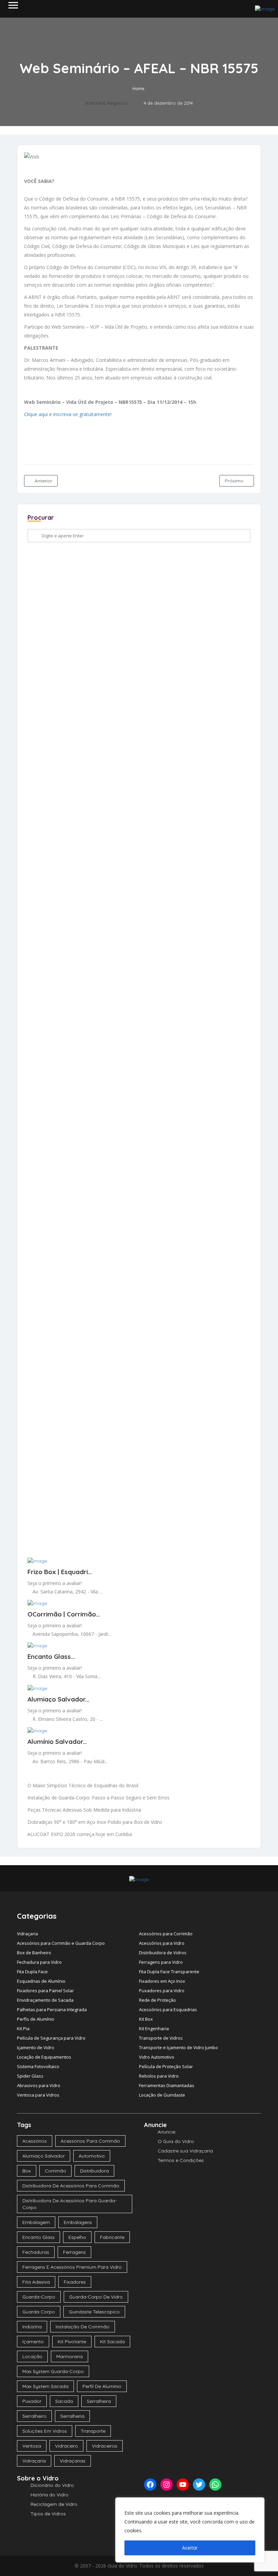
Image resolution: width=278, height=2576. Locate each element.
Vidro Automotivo (157, 2057)
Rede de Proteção (157, 2000)
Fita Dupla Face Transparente (169, 1972)
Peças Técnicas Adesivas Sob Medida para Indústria (84, 1810)
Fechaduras (36, 2252)
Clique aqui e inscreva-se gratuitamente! (68, 414)
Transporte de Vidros (161, 2038)
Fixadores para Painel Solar (45, 1991)
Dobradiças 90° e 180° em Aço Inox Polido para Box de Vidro (95, 1822)
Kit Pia (23, 2028)
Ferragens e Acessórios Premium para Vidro (72, 2267)
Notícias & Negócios (106, 103)
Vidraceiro (66, 2446)
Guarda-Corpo (39, 2297)
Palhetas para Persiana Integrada (52, 2010)
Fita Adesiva (36, 2282)
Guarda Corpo (39, 2312)
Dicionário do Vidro (52, 2485)
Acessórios (35, 2141)
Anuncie (166, 2132)
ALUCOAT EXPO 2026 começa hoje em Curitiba (80, 1834)
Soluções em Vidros (45, 2431)
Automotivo (92, 2156)
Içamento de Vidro (36, 2047)
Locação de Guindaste (162, 2095)
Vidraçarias (73, 2461)
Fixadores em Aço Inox (162, 1981)
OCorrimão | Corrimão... (64, 1614)
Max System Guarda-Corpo (53, 2371)
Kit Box (146, 2019)
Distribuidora (94, 2171)
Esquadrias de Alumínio (41, 1981)
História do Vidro (49, 2495)
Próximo (235, 481)
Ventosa (32, 2446)
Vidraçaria (27, 1934)
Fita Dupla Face (32, 1972)
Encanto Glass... (51, 1656)
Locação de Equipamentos (44, 2057)
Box (27, 2171)
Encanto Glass (38, 2237)
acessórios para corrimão (90, 2141)
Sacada (64, 2401)
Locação (32, 2356)
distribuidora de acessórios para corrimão (71, 2186)
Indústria (32, 2327)
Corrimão (55, 2171)
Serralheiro (34, 2416)
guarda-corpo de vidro (96, 2297)
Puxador (32, 2401)
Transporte (93, 2431)
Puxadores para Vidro (162, 1991)
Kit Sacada (112, 2342)
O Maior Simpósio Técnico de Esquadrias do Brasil (83, 1785)
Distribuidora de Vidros (163, 1953)
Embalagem (36, 2222)
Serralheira (99, 2401)
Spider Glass (30, 2076)
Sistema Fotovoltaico (38, 2066)
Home (138, 89)
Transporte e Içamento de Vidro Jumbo (178, 2047)
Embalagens (78, 2222)
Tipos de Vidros (48, 2514)
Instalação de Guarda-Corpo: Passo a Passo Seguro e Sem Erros (98, 1798)
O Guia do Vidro (176, 2141)
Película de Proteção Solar (166, 2066)
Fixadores (75, 2282)
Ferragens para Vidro (161, 1962)
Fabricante (112, 2237)
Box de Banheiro (34, 1953)
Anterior (43, 481)
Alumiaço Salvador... (58, 1699)
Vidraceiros (105, 2446)
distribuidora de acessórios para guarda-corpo (69, 2204)
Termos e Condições (181, 2160)
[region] (190, 2530)
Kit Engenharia (154, 2028)
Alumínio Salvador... (57, 1742)
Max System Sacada (45, 2386)
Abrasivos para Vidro (39, 2085)
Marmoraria (69, 2356)
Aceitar (190, 2548)
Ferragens (74, 2252)
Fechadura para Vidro (39, 1962)
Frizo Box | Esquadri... (60, 1572)
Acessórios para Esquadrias (168, 2010)
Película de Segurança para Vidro (51, 2038)
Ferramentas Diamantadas (167, 2085)
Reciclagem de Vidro (54, 2504)
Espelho (77, 2237)
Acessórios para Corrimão (166, 1934)
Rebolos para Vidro (159, 2076)
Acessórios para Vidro (162, 1943)
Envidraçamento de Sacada (45, 2000)
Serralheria (72, 2416)
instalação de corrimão (83, 2327)
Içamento (33, 2342)
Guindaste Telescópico (94, 2312)
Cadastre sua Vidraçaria (185, 2151)
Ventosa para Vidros (38, 2095)
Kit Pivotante (72, 2342)
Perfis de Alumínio (36, 2019)
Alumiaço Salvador (44, 2156)
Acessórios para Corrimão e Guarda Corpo (61, 1943)
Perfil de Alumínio (102, 2386)
